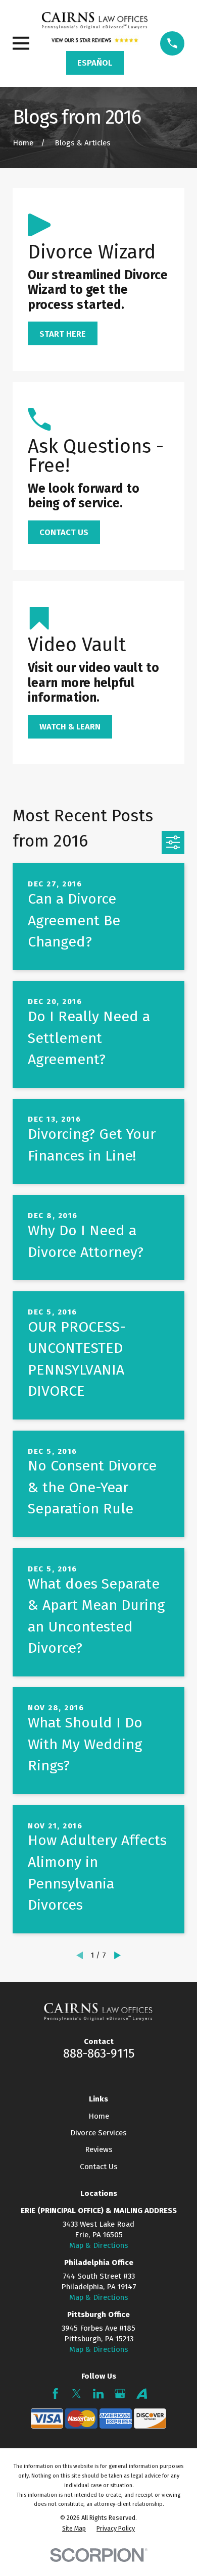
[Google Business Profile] (120, 2394)
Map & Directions (99, 2245)
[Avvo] (142, 2394)
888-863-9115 (99, 2053)
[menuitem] (74, 2529)
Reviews (99, 2149)
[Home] (95, 21)
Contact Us (99, 2167)
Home (99, 2116)
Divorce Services (98, 2133)
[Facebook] (55, 2394)
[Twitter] (77, 2394)
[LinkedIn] (98, 2394)
